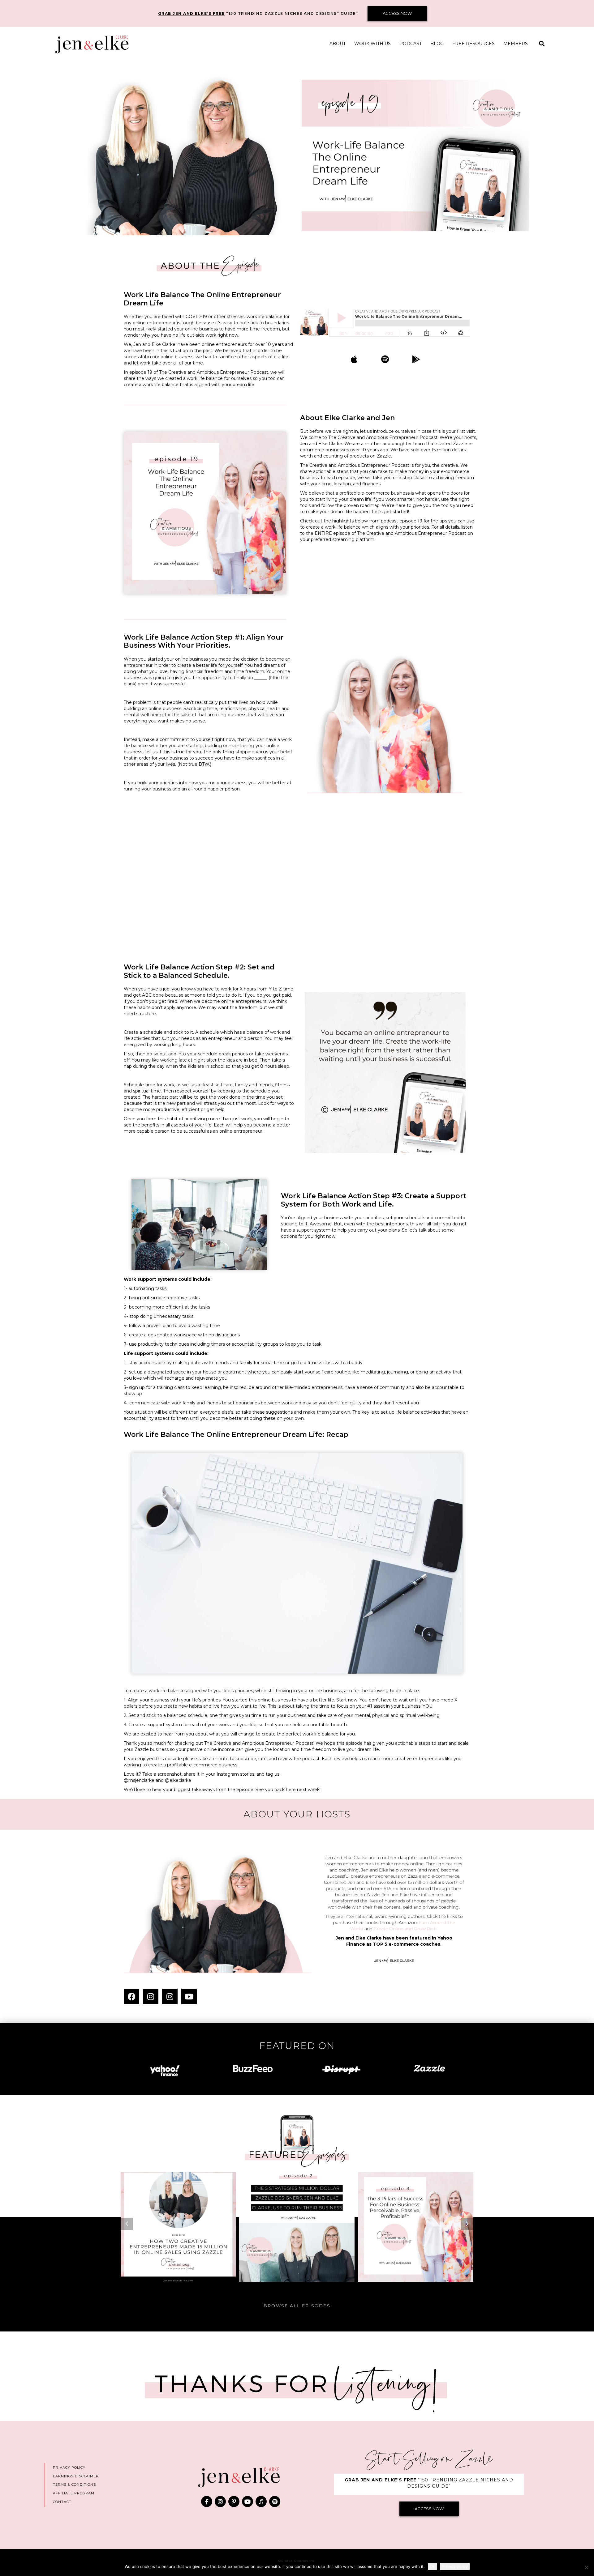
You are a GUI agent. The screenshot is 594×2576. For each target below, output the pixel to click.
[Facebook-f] (207, 2501)
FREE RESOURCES (473, 44)
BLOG (437, 44)
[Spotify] (275, 2501)
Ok (432, 2566)
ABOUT (338, 44)
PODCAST (411, 44)
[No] (586, 2567)
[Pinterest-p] (234, 2501)
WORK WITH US (372, 44)
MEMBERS (516, 44)
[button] (542, 44)
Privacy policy (455, 2566)
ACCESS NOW (397, 13)
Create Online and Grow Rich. (406, 1929)
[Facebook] (131, 1996)
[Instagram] (151, 1996)
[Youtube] (189, 1996)
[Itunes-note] (261, 2501)
